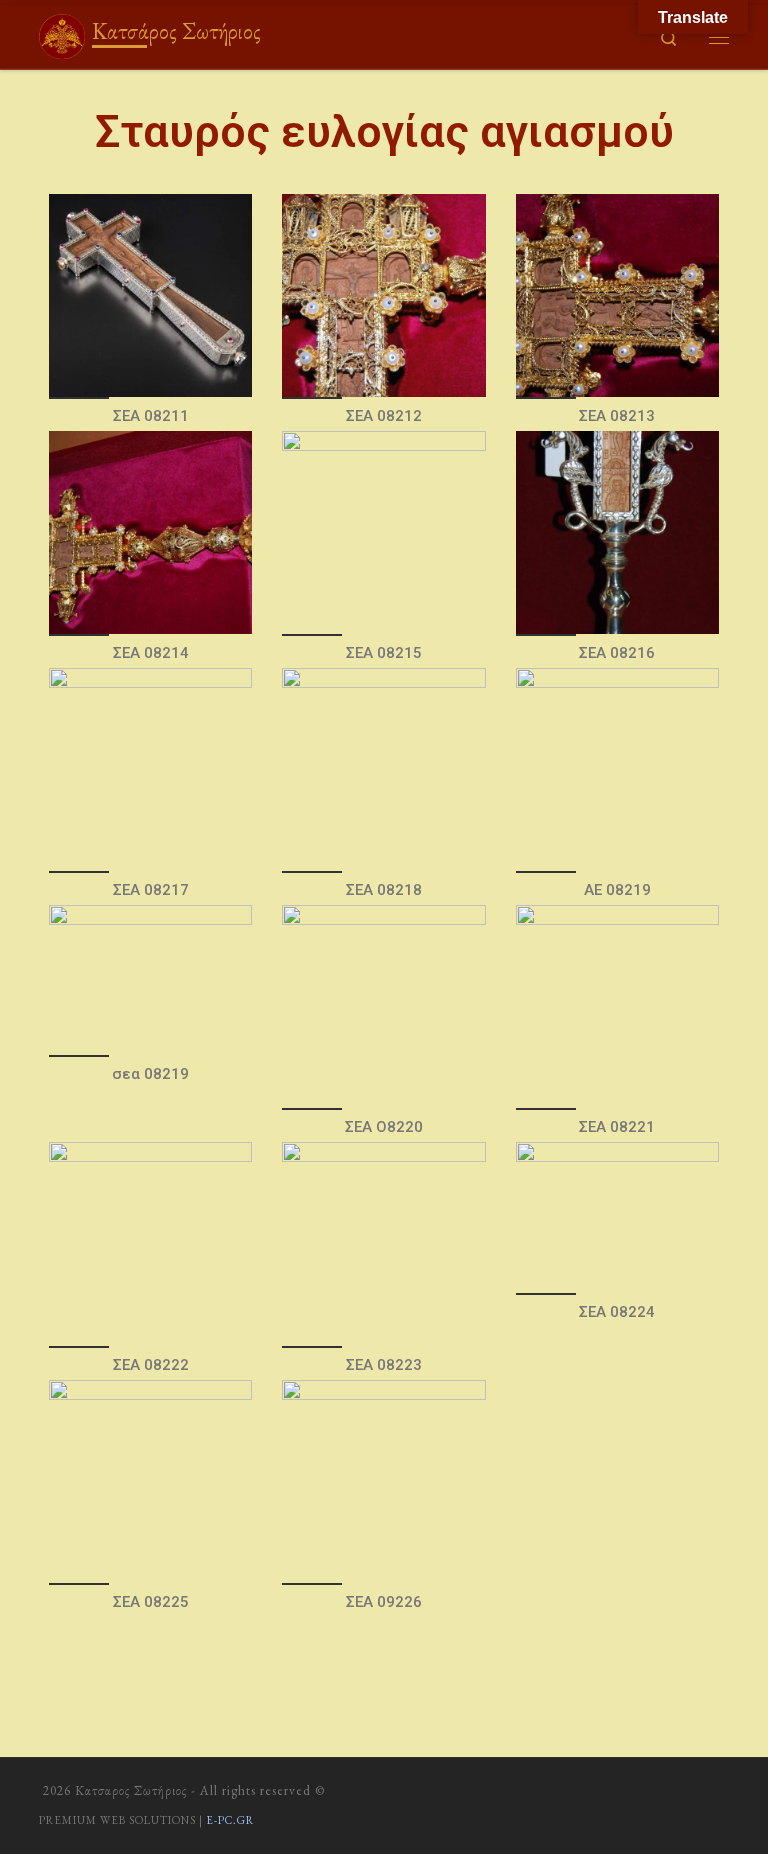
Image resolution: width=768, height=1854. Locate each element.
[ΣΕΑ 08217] (150, 769)
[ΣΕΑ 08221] (617, 1006)
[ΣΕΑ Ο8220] (383, 1006)
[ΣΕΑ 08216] (617, 532)
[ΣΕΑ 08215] (383, 532)
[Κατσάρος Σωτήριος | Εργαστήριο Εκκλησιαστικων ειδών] (62, 33)
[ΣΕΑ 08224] (617, 1217)
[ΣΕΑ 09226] (383, 1481)
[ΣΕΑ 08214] (150, 532)
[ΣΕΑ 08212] (383, 295)
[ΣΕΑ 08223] (383, 1243)
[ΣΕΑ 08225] (150, 1481)
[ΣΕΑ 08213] (617, 295)
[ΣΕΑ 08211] (150, 295)
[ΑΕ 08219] (617, 769)
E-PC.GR (230, 1820)
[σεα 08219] (150, 980)
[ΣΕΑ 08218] (383, 769)
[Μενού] (719, 37)
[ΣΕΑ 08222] (150, 1243)
